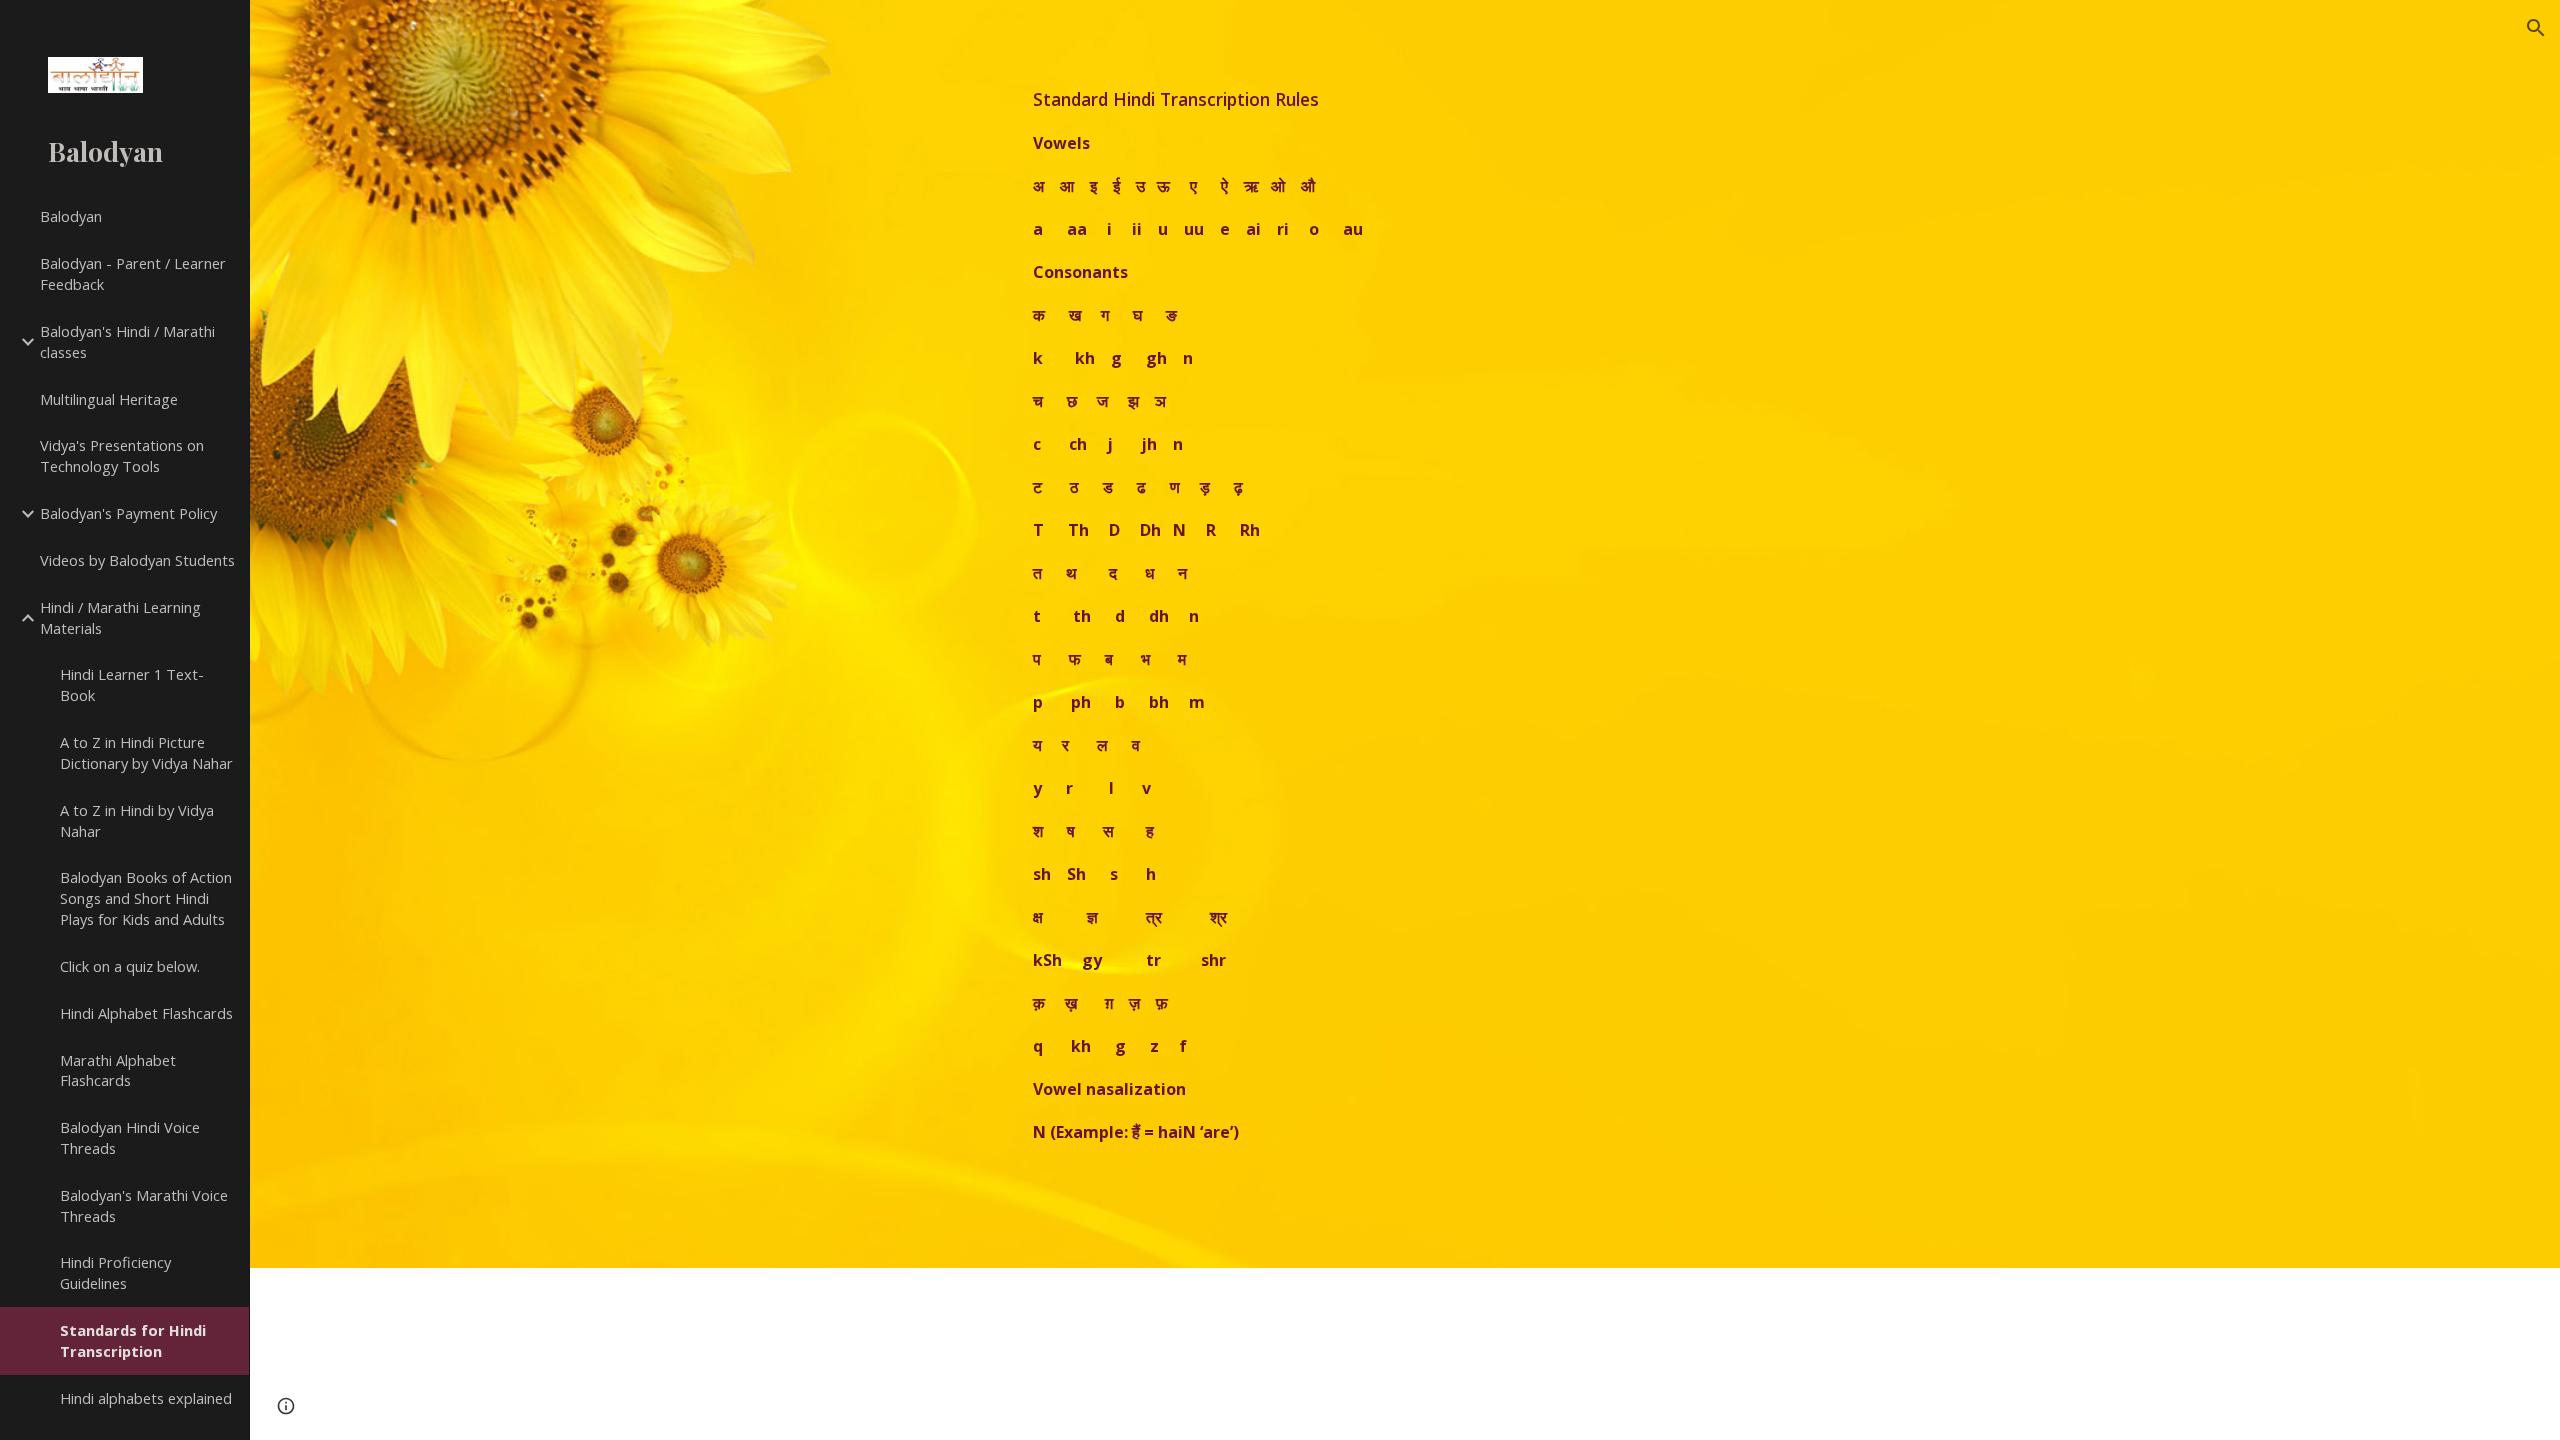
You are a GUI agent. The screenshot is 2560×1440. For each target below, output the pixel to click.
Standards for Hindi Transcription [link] (133, 1340)
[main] (1355, 634)
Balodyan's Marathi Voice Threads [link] (144, 1205)
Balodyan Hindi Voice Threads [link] (130, 1137)
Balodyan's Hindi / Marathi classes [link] (127, 341)
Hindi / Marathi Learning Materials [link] (120, 617)
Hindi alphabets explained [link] (146, 1398)
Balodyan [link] (71, 216)
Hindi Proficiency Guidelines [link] (115, 1272)
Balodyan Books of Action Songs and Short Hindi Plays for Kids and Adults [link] (146, 898)
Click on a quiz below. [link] (130, 966)
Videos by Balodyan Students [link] (137, 560)
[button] (2536, 28)
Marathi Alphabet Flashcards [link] (118, 1070)
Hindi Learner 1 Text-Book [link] (132, 684)
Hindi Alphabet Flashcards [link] (146, 1013)
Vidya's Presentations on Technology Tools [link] (122, 455)
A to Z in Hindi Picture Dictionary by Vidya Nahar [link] (146, 752)
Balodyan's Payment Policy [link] (128, 513)
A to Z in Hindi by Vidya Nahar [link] (137, 820)
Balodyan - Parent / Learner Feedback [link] (133, 273)
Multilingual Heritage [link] (109, 399)
